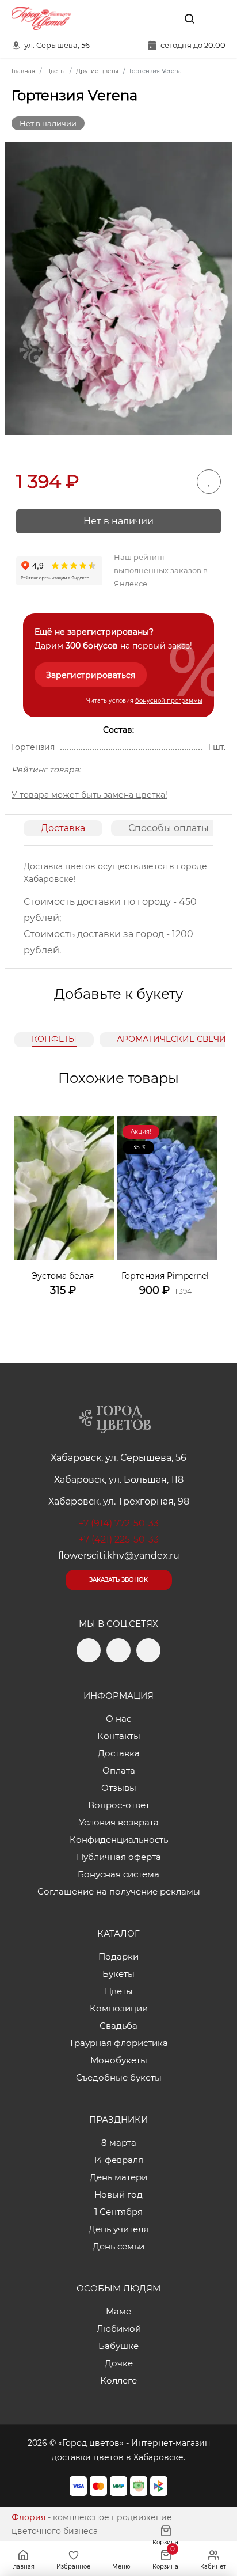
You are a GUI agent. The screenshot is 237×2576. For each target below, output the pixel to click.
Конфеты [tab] (54, 1039)
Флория (28, 2517)
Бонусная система (118, 1874)
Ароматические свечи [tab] (171, 1039)
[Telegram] (139, 18)
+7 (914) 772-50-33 (118, 1523)
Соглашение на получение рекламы (119, 1891)
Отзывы (119, 1788)
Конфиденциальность (119, 1840)
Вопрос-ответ (119, 1805)
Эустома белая (63, 1276)
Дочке (119, 2363)
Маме (118, 2311)
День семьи (118, 2246)
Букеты (118, 1974)
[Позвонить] (216, 18)
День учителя (118, 2229)
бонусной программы (169, 701)
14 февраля (118, 2160)
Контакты (119, 1736)
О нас (118, 1719)
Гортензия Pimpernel (165, 1276)
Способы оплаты (169, 828)
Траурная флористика (118, 2043)
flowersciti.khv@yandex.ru (119, 1556)
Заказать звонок (118, 1580)
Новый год (118, 2194)
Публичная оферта (119, 1857)
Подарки (118, 1956)
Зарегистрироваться (91, 675)
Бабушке (118, 2346)
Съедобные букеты (119, 2077)
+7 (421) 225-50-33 (119, 1539)
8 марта (119, 2143)
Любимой (119, 2329)
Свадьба (118, 2026)
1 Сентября (118, 2212)
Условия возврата (119, 1822)
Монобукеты (119, 2060)
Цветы (119, 1991)
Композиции (119, 2008)
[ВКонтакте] (163, 18)
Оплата (119, 1770)
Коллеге (118, 2380)
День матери (118, 2177)
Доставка (63, 828)
